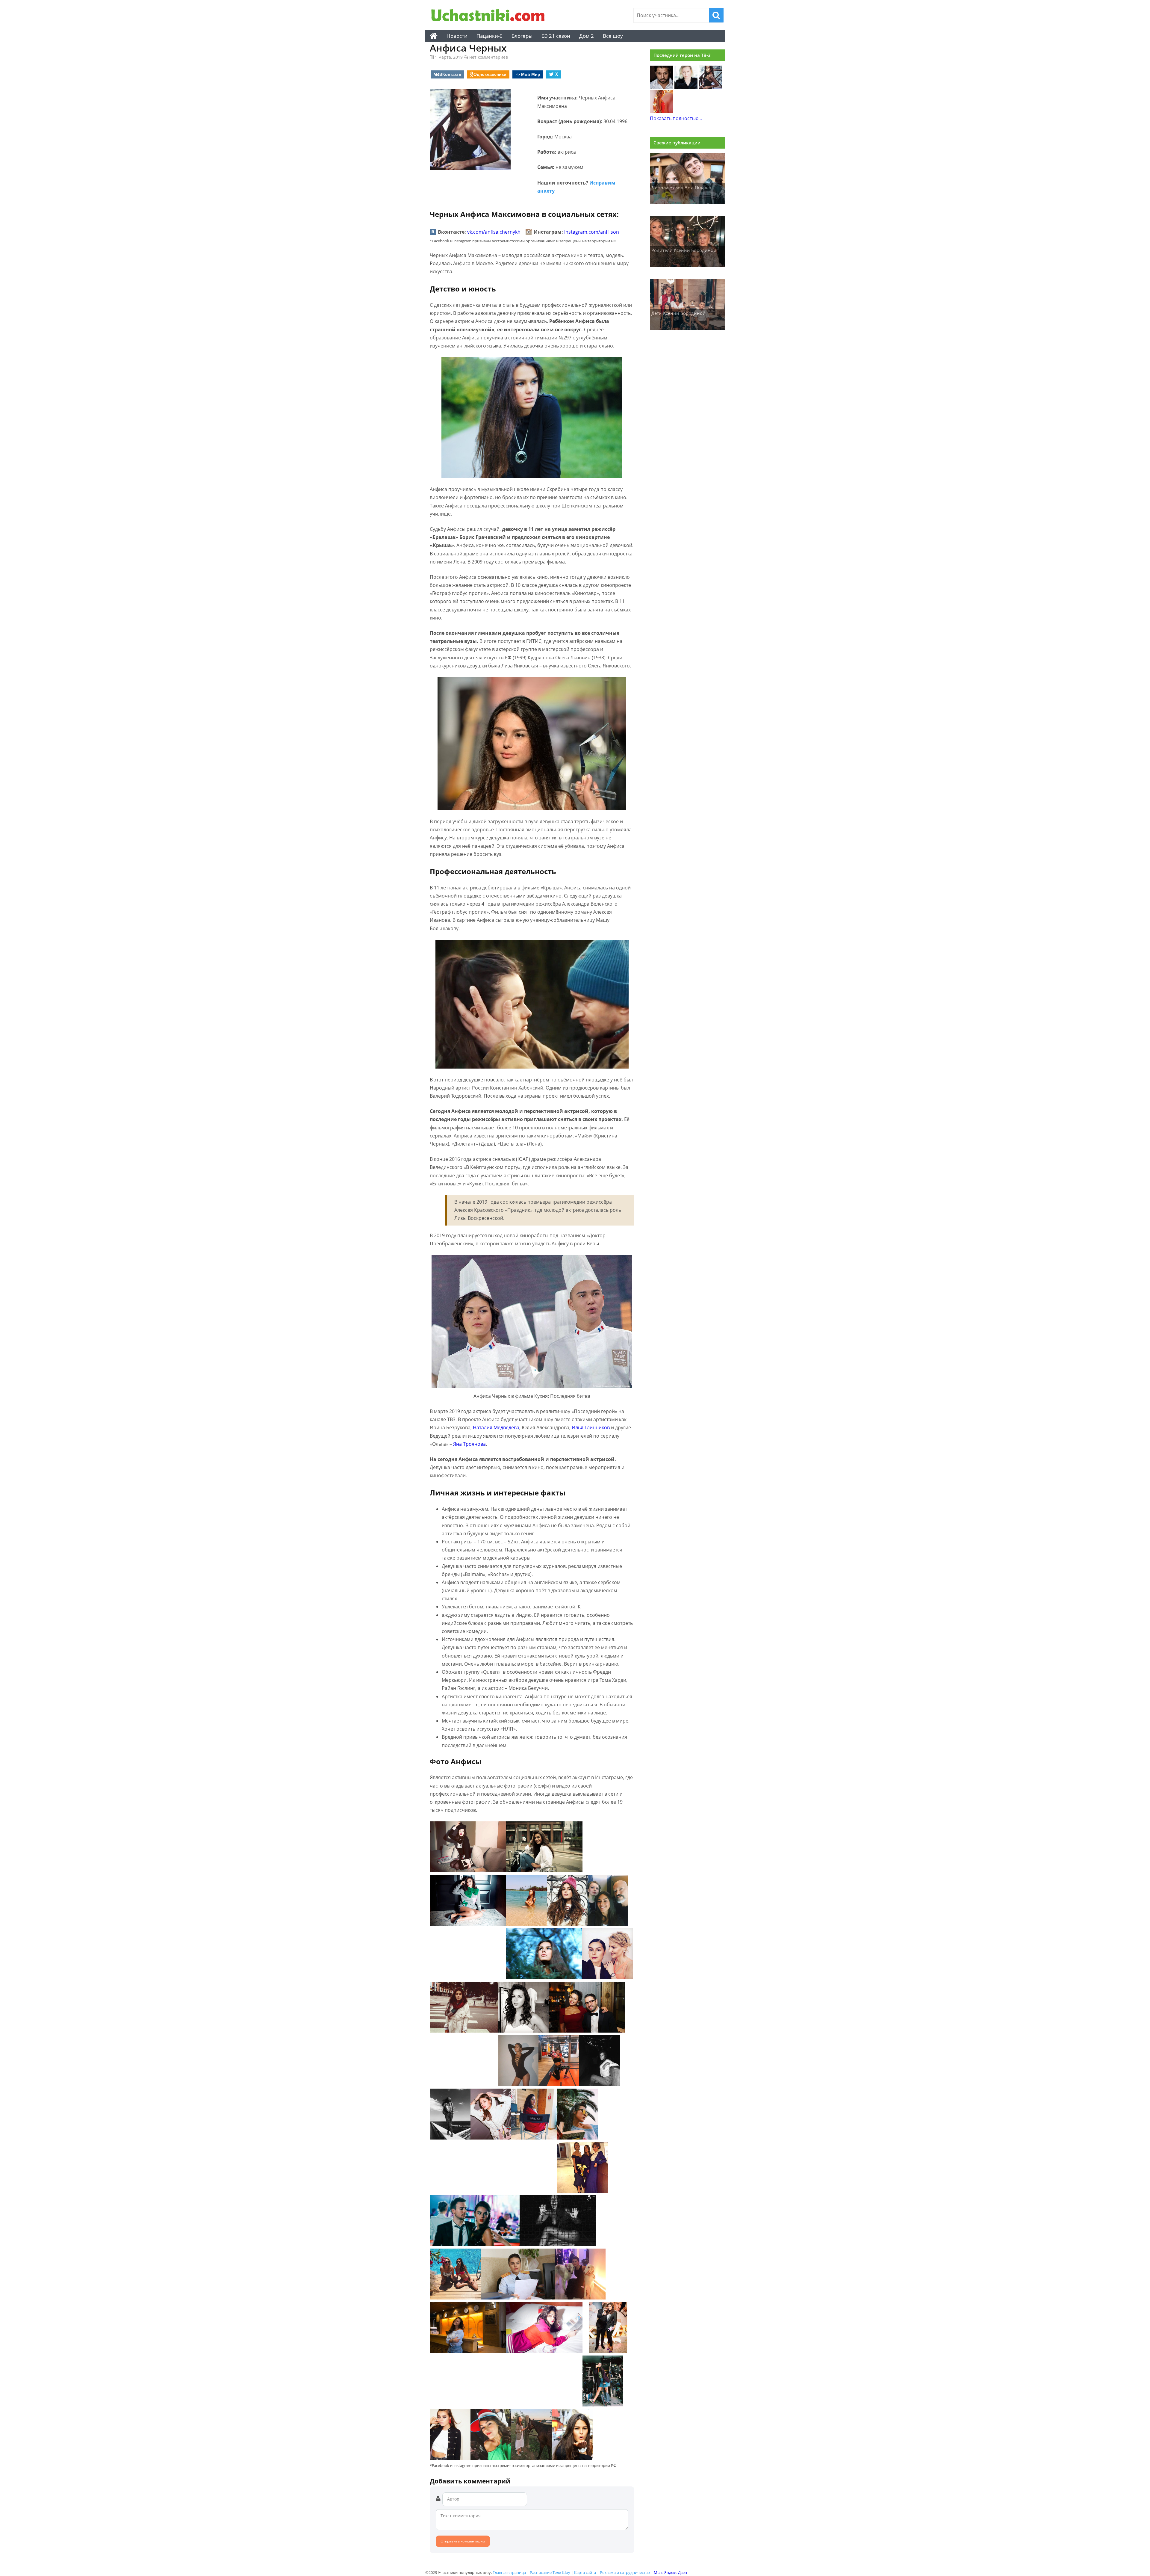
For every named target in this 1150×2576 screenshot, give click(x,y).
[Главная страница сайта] (434, 36)
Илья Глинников (591, 1427)
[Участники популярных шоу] (490, 16)
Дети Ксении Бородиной (678, 313)
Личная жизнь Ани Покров (681, 187)
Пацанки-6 (489, 36)
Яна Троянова (469, 1444)
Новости (457, 36)
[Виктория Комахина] (662, 111)
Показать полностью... (676, 118)
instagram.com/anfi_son (592, 232)
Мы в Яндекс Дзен (670, 2572)
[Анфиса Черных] (710, 87)
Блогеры (522, 36)
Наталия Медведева (496, 1427)
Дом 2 (587, 36)
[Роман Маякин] (662, 87)
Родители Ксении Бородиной (684, 250)
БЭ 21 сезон (556, 36)
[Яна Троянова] (686, 87)
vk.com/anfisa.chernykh (494, 232)
